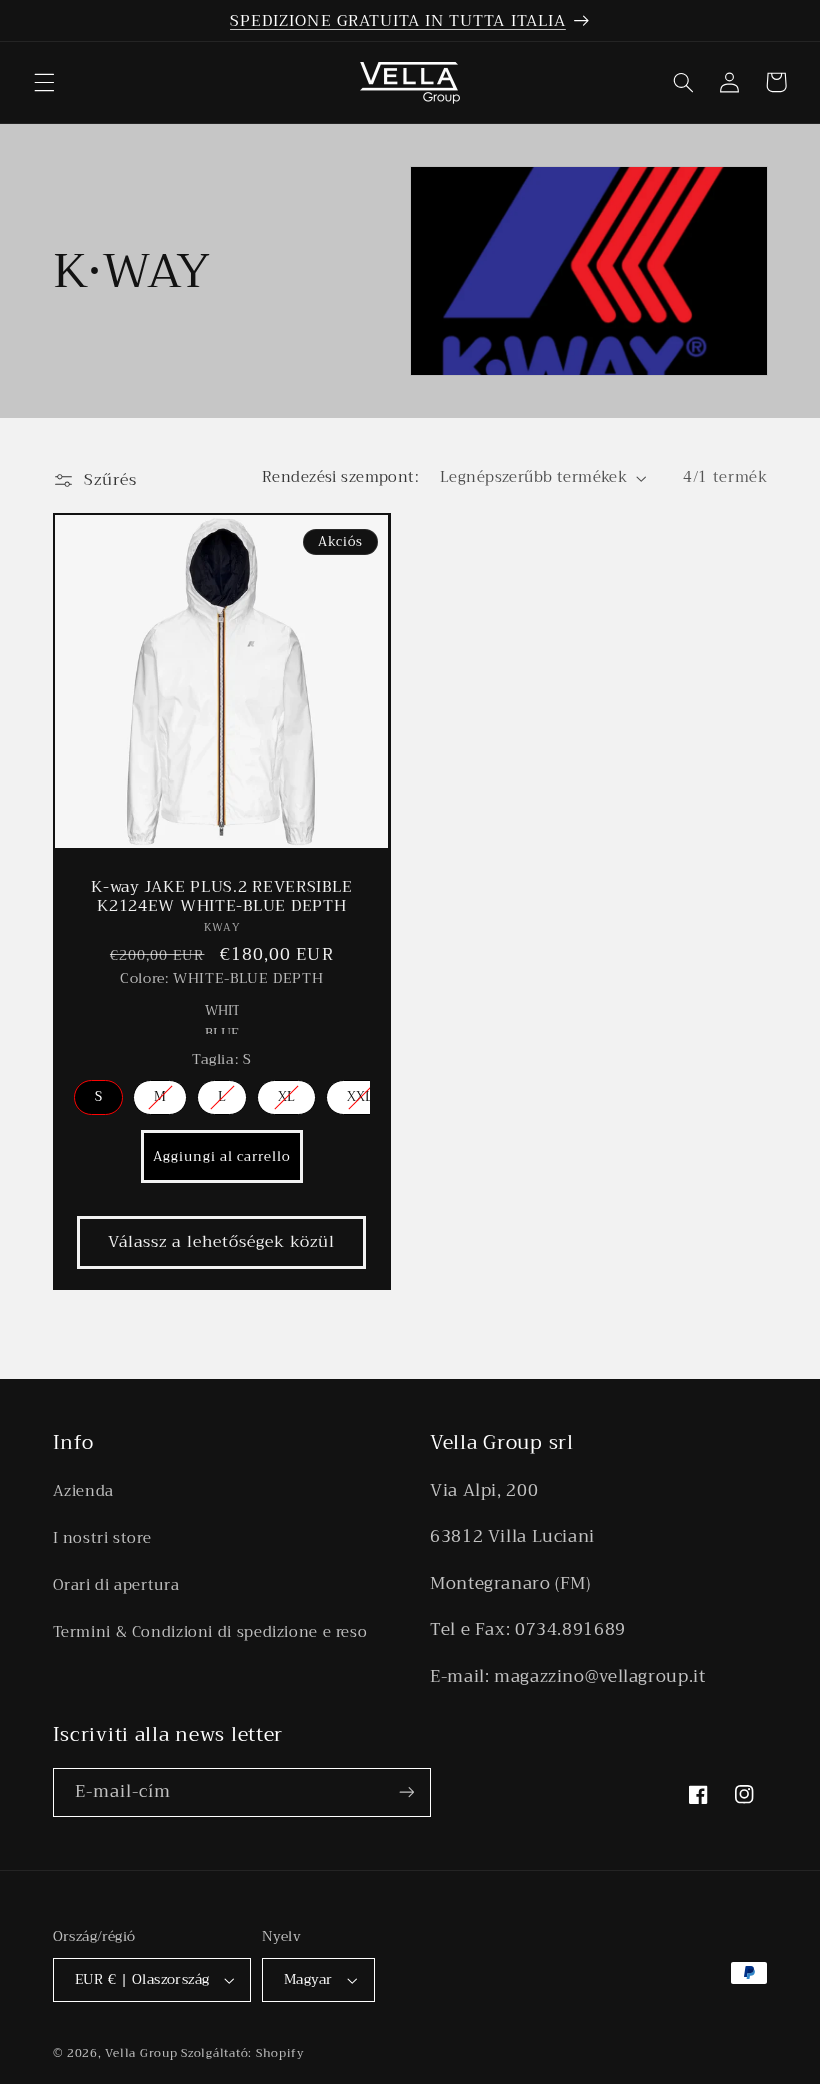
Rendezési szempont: (340, 477)
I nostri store (102, 1538)
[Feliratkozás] (406, 1792)
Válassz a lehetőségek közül (221, 1241)
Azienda (83, 1491)
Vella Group (141, 2053)
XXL (360, 1096)
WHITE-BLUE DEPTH (222, 1016)
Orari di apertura (116, 1585)
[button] (44, 82)
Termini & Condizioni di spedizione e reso (210, 1632)
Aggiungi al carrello (221, 1156)
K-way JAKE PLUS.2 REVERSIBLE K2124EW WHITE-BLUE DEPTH (221, 896)
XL (286, 1096)
